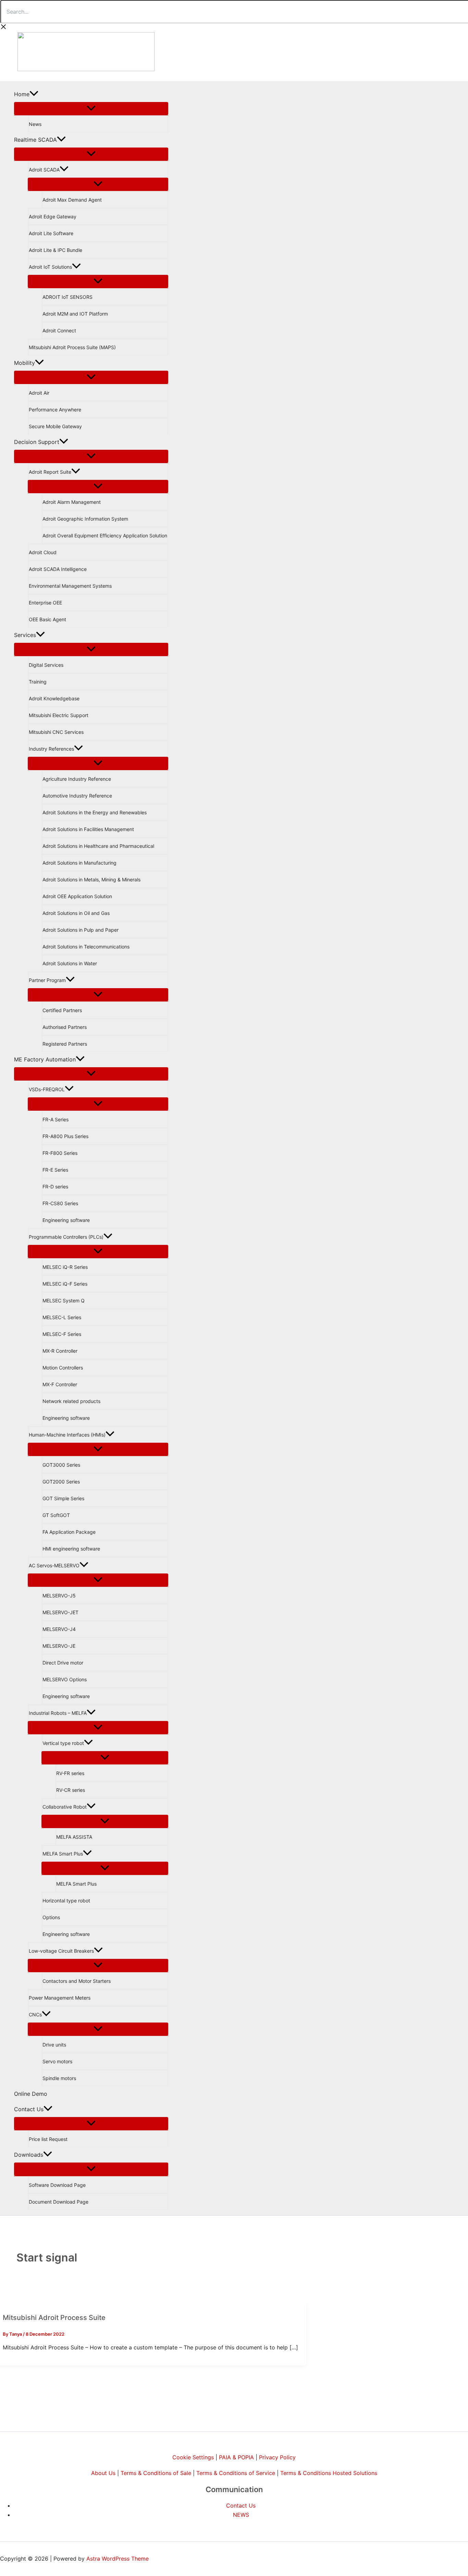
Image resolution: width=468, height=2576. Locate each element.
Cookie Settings (193, 2457)
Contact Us (241, 2505)
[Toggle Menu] (91, 109)
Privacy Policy (277, 2457)
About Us (103, 2473)
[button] (34, 94)
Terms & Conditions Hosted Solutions (329, 2473)
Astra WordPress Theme (118, 2559)
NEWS (241, 2515)
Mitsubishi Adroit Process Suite (54, 2318)
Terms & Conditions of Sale (156, 2473)
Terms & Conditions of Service (236, 2473)
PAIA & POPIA (236, 2457)
